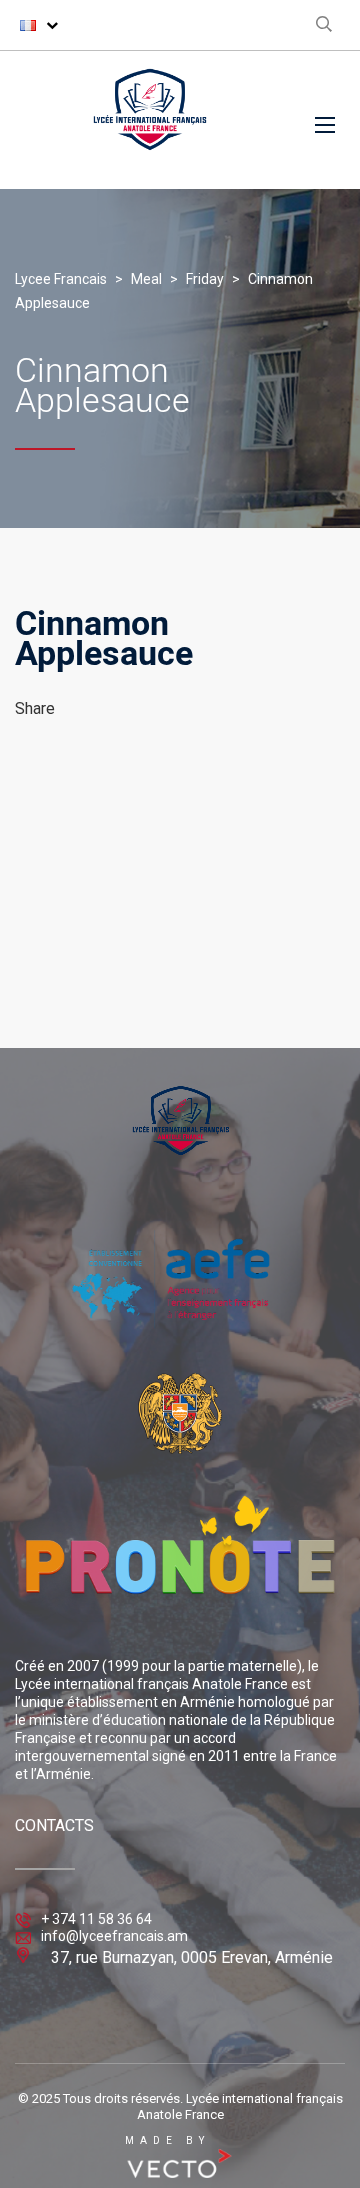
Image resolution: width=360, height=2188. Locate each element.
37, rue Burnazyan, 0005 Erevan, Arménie (192, 1957)
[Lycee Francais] (150, 120)
